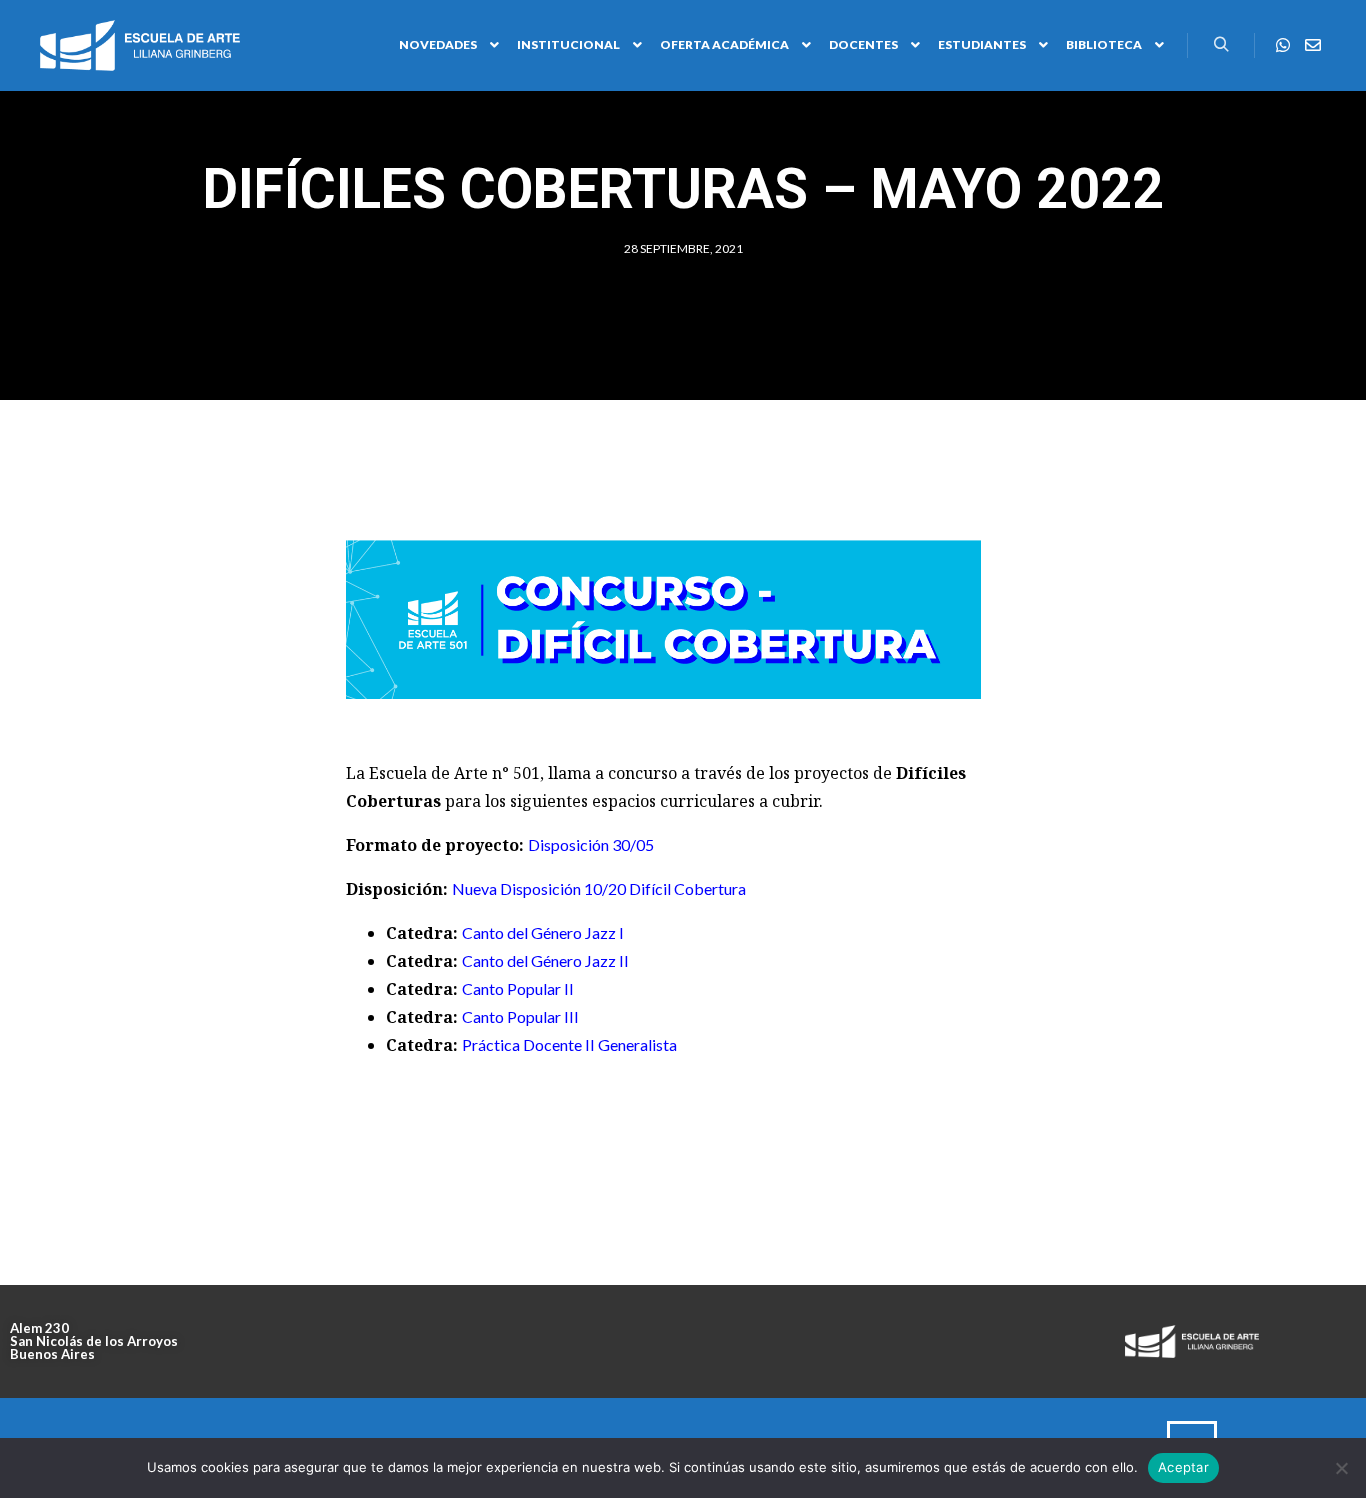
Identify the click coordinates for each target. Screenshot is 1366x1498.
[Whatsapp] (1283, 45)
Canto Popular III (520, 1016)
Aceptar (1183, 1467)
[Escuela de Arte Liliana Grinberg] (140, 45)
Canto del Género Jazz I (543, 932)
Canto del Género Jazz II (545, 960)
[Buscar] (1221, 45)
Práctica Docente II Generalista (569, 1044)
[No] (1341, 1468)
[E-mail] (1313, 45)
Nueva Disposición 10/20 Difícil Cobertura (599, 888)
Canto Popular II (518, 988)
